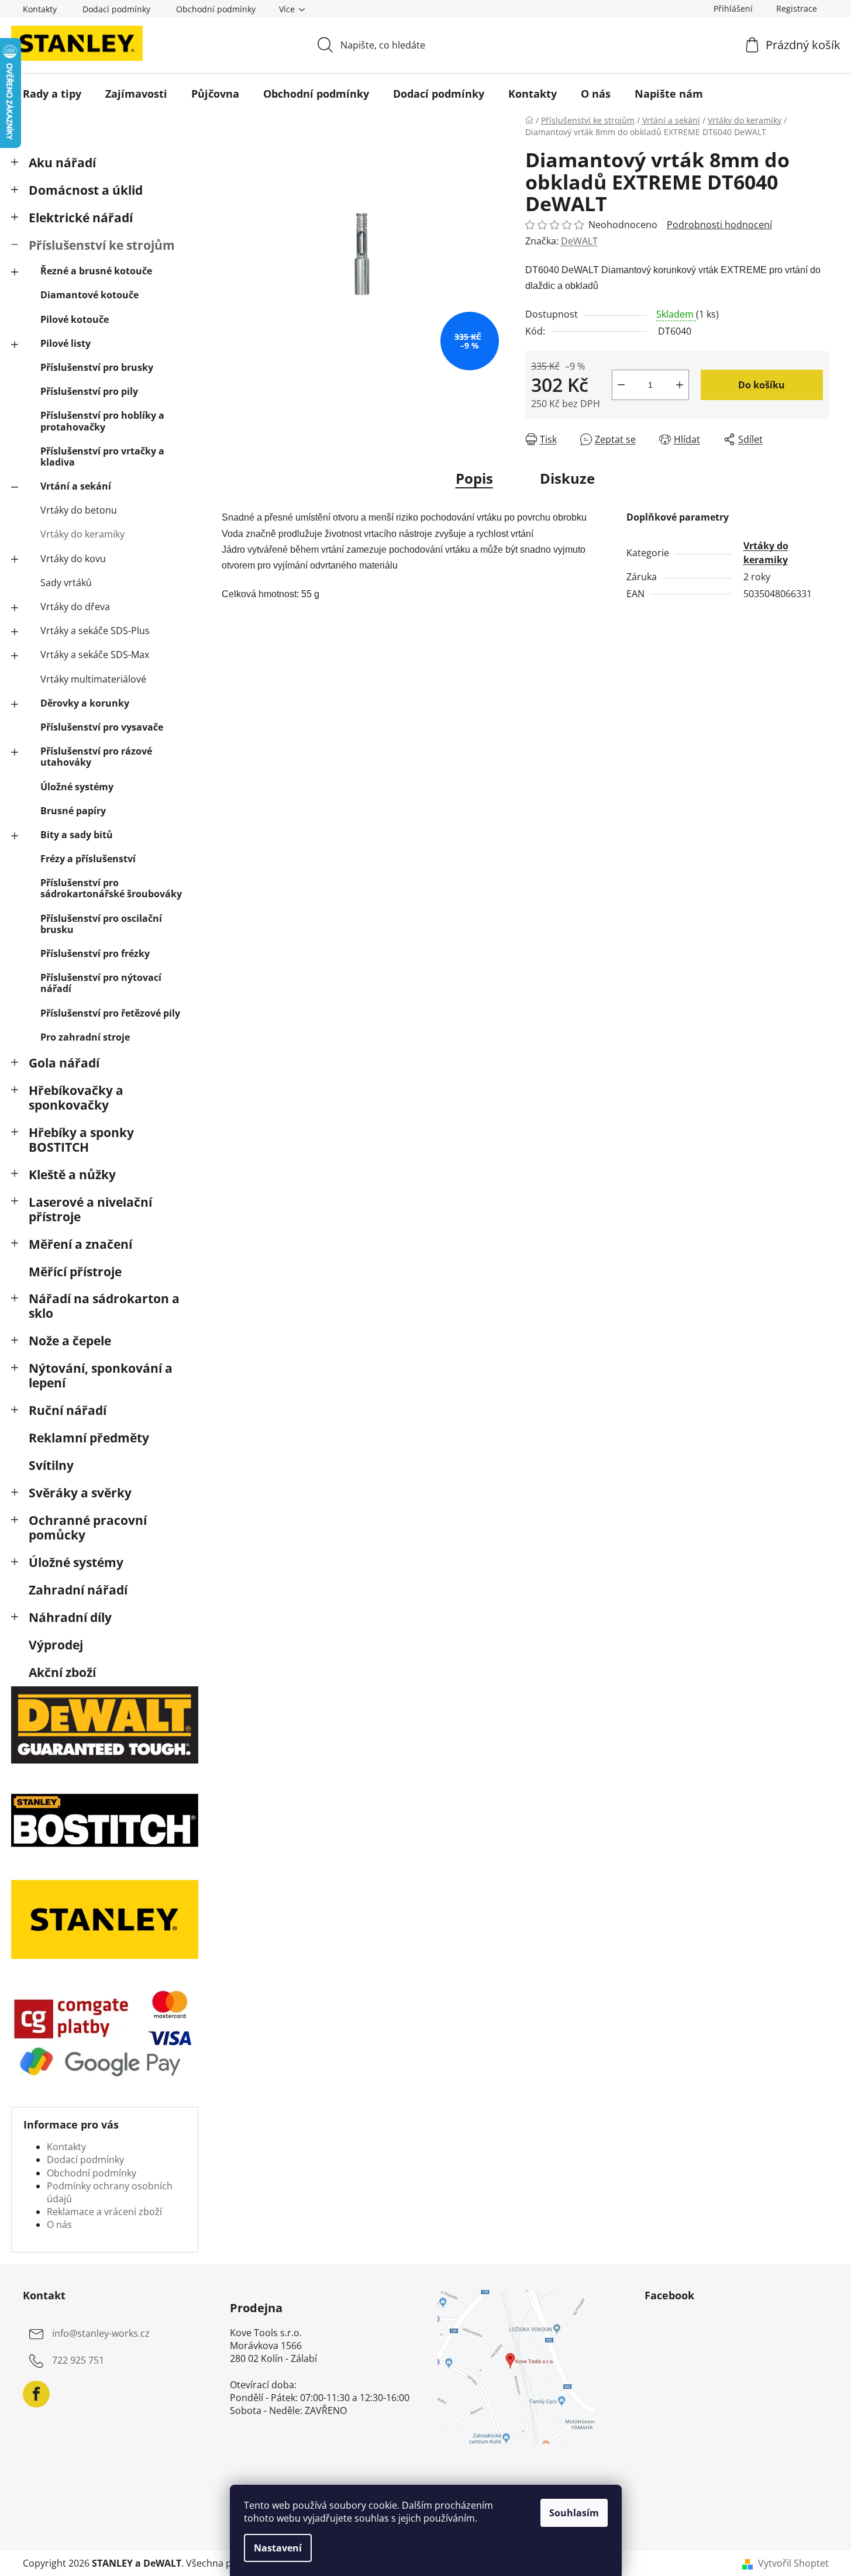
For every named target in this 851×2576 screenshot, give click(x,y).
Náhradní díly (70, 1617)
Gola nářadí (64, 1063)
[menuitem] (52, 94)
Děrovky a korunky (85, 703)
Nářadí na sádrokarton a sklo (104, 1306)
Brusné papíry (73, 811)
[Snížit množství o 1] (621, 385)
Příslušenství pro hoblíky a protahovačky (102, 421)
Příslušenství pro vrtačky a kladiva (102, 457)
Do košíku (762, 385)
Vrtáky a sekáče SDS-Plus (95, 631)
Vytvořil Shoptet (793, 2563)
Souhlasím (574, 2513)
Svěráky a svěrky (80, 1493)
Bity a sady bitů (77, 835)
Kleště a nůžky (72, 1175)
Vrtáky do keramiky (82, 534)
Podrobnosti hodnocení (719, 225)
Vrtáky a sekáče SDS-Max (95, 655)
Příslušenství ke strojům (102, 245)
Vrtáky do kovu (73, 559)
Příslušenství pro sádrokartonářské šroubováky (111, 888)
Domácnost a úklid (86, 190)
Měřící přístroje (75, 1272)
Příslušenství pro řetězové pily (110, 1013)
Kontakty (40, 9)
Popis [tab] (474, 478)
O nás (59, 2224)
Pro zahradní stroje (85, 1037)
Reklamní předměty (89, 1438)
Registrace (797, 8)
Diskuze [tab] (567, 478)
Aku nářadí (62, 163)
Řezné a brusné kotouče (96, 271)
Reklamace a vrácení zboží (104, 2212)
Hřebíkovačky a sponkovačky (76, 1098)
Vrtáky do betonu (79, 510)
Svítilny (51, 1465)
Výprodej (56, 1645)
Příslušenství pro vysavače (102, 727)
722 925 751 (78, 2360)
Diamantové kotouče (89, 295)
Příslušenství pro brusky (97, 367)
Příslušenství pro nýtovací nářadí (101, 983)
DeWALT (579, 241)
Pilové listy (66, 343)
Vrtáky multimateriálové (93, 679)
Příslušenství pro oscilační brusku (101, 924)
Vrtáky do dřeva (75, 607)
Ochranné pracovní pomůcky (88, 1528)
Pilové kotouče (75, 319)
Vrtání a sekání (76, 486)
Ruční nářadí (68, 1410)
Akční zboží (62, 1672)
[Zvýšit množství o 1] (680, 385)
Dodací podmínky (116, 9)
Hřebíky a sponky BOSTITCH (81, 1140)
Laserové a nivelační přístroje (90, 1209)
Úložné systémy (77, 787)
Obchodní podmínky (216, 9)
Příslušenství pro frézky (95, 953)
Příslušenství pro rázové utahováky (96, 757)
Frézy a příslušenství (88, 859)
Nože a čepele (70, 1341)
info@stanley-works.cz (101, 2333)
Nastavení (278, 2548)
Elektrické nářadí (81, 218)
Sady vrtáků (66, 583)
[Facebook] (36, 2394)
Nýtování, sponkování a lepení (101, 1375)
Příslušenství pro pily (89, 391)
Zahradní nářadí (78, 1590)
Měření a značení (80, 1244)
